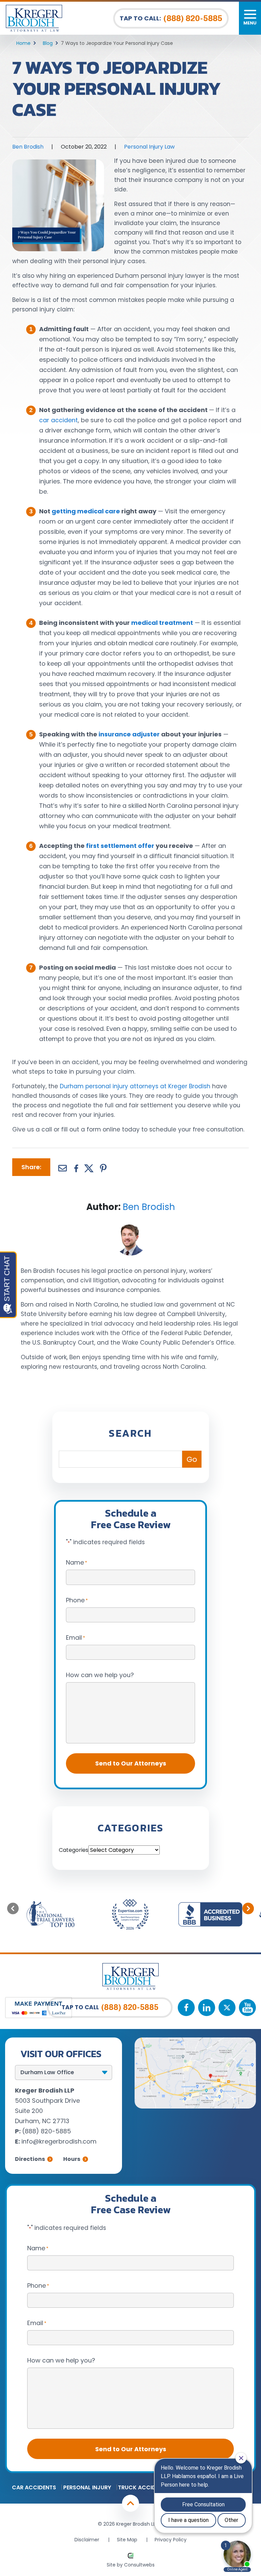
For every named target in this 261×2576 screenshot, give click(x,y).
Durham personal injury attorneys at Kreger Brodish (135, 1086)
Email (75, 1637)
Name (76, 1562)
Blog (48, 43)
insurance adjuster (129, 734)
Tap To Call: (171, 18)
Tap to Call (110, 2007)
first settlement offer (120, 846)
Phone (77, 1600)
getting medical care (86, 511)
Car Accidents (34, 2487)
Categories (74, 1850)
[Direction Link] (195, 2042)
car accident (58, 420)
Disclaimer (87, 2540)
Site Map (127, 2540)
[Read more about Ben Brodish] (130, 1225)
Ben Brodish (28, 147)
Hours (72, 2159)
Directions (30, 2159)
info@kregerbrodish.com (59, 2141)
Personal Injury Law (149, 147)
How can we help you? (100, 1675)
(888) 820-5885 (47, 2131)
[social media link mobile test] (186, 2008)
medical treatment (162, 623)
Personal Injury (87, 2487)
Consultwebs (139, 2565)
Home (23, 43)
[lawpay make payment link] (39, 2001)
